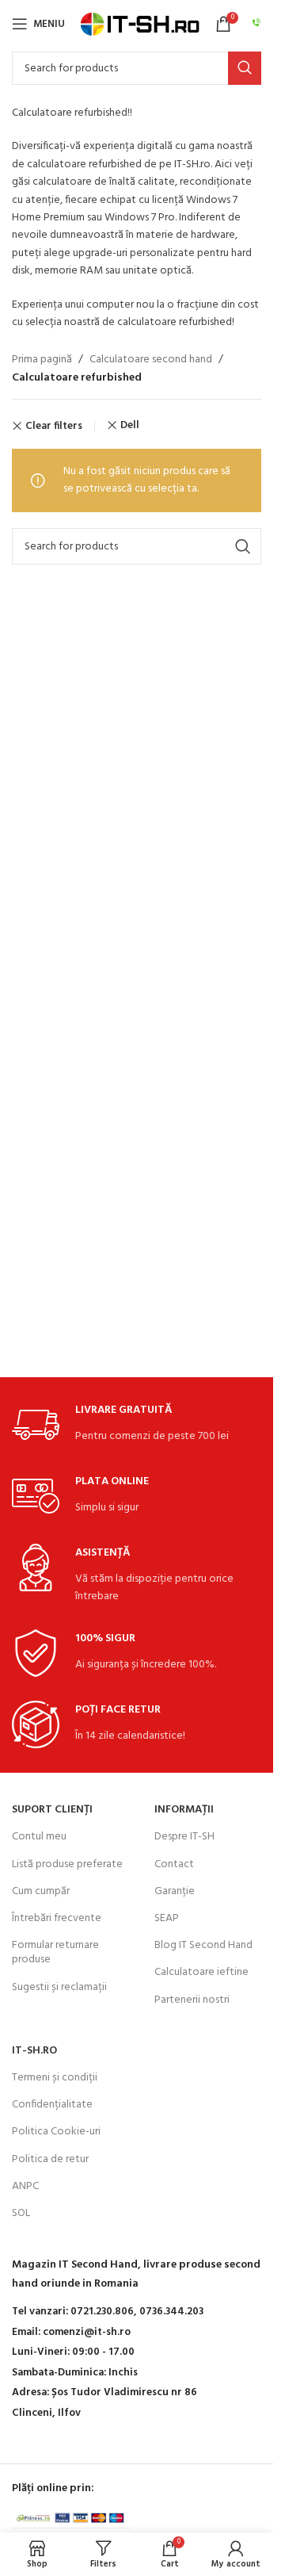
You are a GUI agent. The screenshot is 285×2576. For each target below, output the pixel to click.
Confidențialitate (52, 2105)
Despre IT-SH (184, 1837)
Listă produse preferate (67, 1864)
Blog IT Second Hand (203, 1945)
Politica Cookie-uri (56, 2132)
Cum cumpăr (41, 1891)
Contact (174, 1864)
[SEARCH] (245, 68)
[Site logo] (140, 24)
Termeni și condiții (55, 2078)
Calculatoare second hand (151, 360)
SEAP (167, 1918)
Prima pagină (42, 360)
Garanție (175, 1891)
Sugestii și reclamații (59, 1987)
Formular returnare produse (55, 1952)
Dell (130, 425)
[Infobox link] (256, 24)
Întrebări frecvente (57, 1918)
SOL (21, 2213)
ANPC (25, 2186)
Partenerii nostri (192, 2000)
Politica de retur (50, 2159)
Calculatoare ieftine (201, 1972)
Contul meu (39, 1837)
